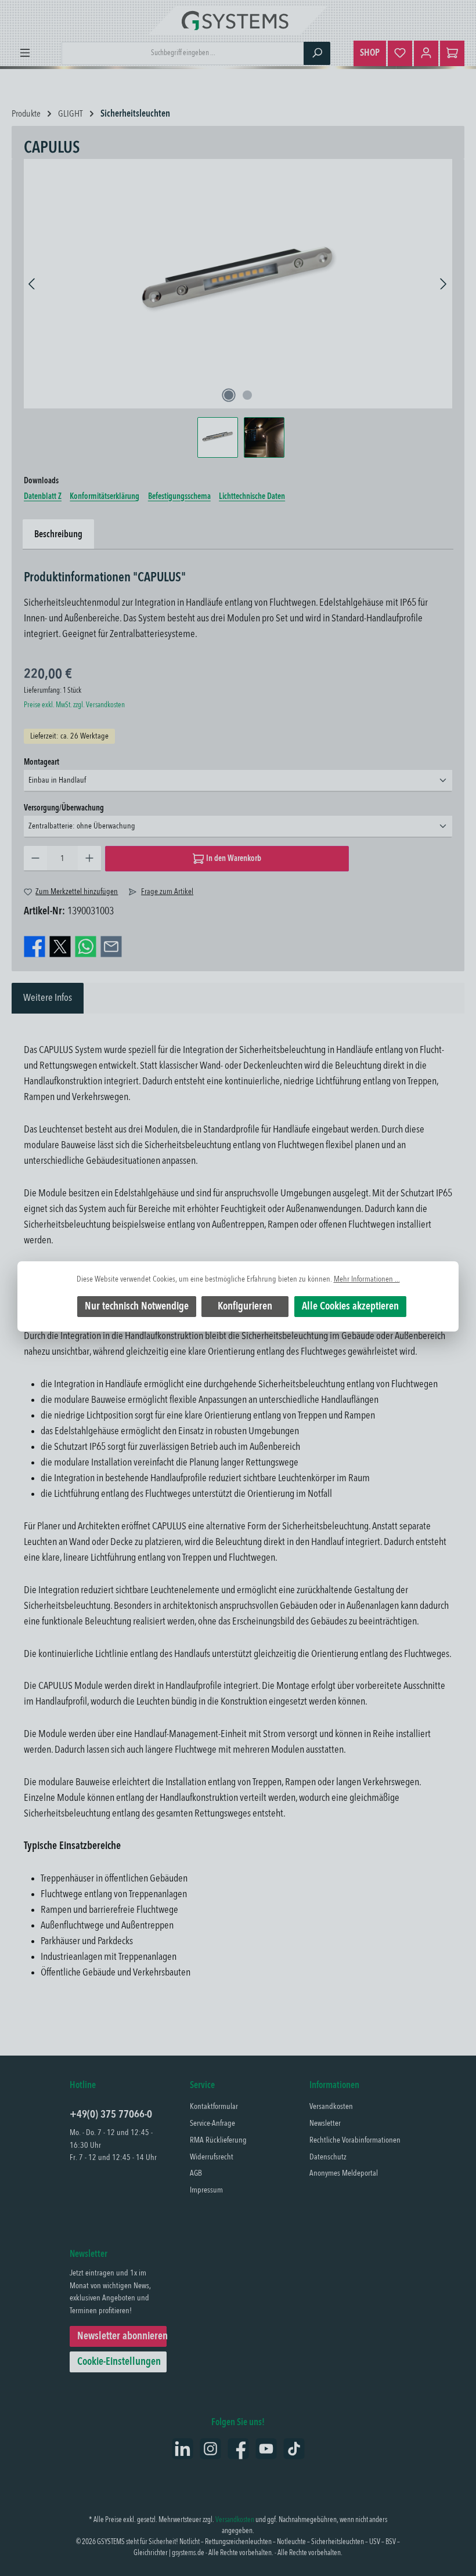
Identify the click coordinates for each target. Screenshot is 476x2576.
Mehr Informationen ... (367, 1280)
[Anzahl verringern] (35, 859)
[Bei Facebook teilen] (35, 946)
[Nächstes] (443, 284)
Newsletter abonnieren (122, 2336)
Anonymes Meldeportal (344, 2173)
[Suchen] (317, 53)
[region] (238, 308)
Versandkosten (331, 2107)
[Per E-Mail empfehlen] (111, 946)
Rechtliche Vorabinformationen (355, 2140)
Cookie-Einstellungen (119, 2362)
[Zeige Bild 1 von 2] (229, 395)
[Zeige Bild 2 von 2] (247, 395)
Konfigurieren (245, 1307)
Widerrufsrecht (212, 2157)
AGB (196, 2173)
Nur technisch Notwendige (137, 1307)
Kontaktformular (214, 2107)
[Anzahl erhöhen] (89, 859)
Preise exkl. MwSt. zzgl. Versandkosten (74, 705)
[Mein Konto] (426, 53)
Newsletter (325, 2123)
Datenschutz (328, 2157)
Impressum (206, 2190)
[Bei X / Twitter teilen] (60, 946)
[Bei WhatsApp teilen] (86, 946)
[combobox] (183, 53)
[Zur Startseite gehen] (238, 20)
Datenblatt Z (43, 497)
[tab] (48, 998)
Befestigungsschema (179, 497)
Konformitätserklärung (104, 497)
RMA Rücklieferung (218, 2140)
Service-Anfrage (212, 2123)
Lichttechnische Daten (252, 497)
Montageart (42, 762)
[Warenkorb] (452, 53)
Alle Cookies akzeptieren (350, 1307)
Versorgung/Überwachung (64, 808)
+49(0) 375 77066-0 (111, 2115)
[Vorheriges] (33, 284)
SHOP (370, 53)
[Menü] (25, 53)
